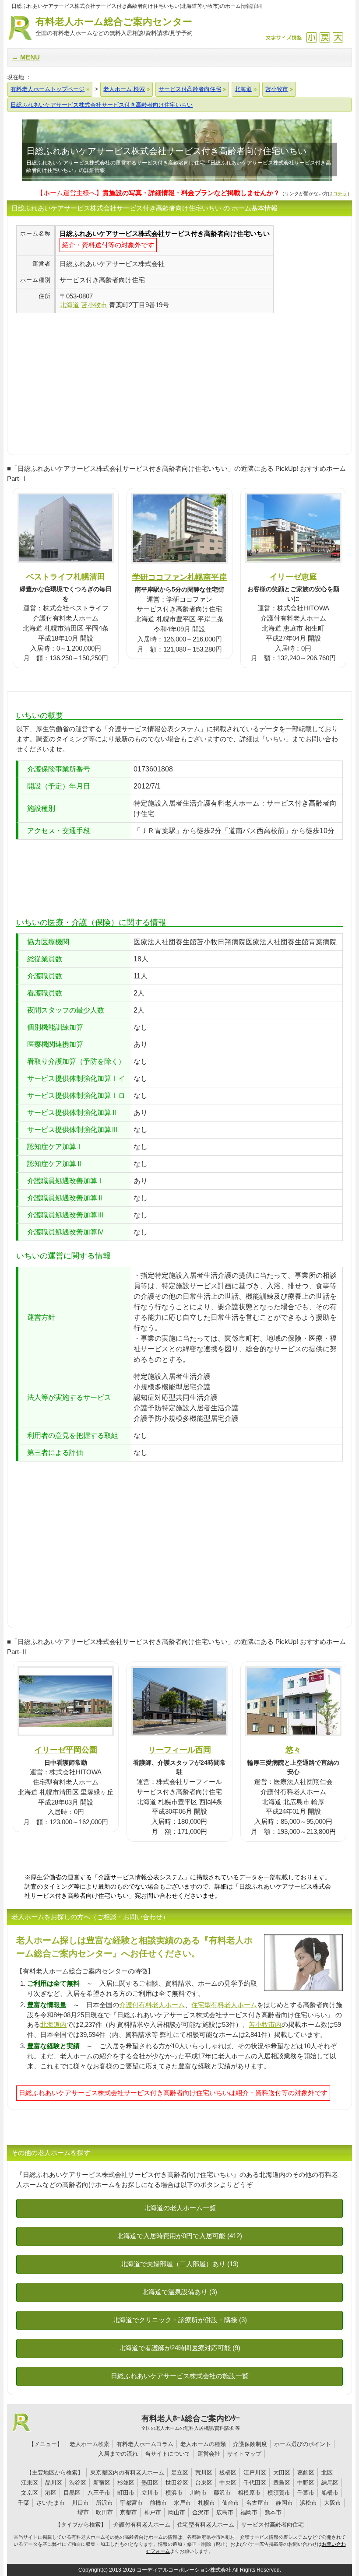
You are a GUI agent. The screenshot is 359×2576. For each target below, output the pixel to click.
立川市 (150, 2493)
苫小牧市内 (265, 2024)
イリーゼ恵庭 (293, 577)
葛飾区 (306, 2473)
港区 (51, 2493)
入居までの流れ (118, 2454)
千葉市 (306, 2493)
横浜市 (174, 2493)
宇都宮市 (131, 2503)
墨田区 (150, 2483)
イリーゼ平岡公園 (66, 1750)
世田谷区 (177, 2483)
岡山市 (177, 2512)
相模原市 (249, 2493)
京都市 (128, 2512)
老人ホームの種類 (203, 2444)
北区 (327, 2473)
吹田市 (104, 2512)
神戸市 (153, 2512)
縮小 (311, 37)
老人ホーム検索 (90, 2444)
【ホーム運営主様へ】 (158, 193)
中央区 (228, 2483)
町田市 (126, 2493)
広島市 (225, 2512)
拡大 (338, 37)
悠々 (293, 1750)
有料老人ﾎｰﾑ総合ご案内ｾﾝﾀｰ (190, 2422)
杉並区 (126, 2483)
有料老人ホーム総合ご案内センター (114, 26)
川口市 (80, 2503)
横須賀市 (279, 2493)
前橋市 (158, 2503)
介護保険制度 (250, 2444)
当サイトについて (168, 2454)
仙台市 (231, 2503)
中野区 (306, 2483)
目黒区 (72, 2493)
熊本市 (273, 2512)
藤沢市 (222, 2493)
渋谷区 (78, 2483)
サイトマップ (244, 2454)
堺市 (83, 2512)
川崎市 (198, 2493)
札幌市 (206, 2503)
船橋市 (330, 2493)
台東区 (204, 2483)
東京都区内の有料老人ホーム (127, 2473)
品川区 (54, 2483)
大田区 (282, 2473)
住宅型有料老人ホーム (224, 2005)
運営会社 (209, 2454)
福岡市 (249, 2512)
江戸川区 (255, 2473)
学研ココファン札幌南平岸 (179, 577)
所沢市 (104, 2503)
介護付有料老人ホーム (152, 2005)
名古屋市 (257, 2503)
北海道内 (53, 2024)
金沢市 (201, 2512)
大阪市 (333, 2503)
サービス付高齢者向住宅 (273, 2525)
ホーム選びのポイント (303, 2444)
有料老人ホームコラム (145, 2444)
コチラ (340, 193)
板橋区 (228, 2473)
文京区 (30, 2493)
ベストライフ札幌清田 (66, 577)
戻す (325, 37)
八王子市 (99, 2493)
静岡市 (284, 2503)
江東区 (30, 2483)
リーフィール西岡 (179, 1750)
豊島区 (282, 2483)
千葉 (24, 2503)
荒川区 (204, 2473)
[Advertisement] (90, 375)
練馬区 (330, 2483)
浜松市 (308, 2503)
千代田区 (255, 2483)
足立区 (180, 2473)
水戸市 (182, 2503)
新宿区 (102, 2483)
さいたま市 (51, 2503)
